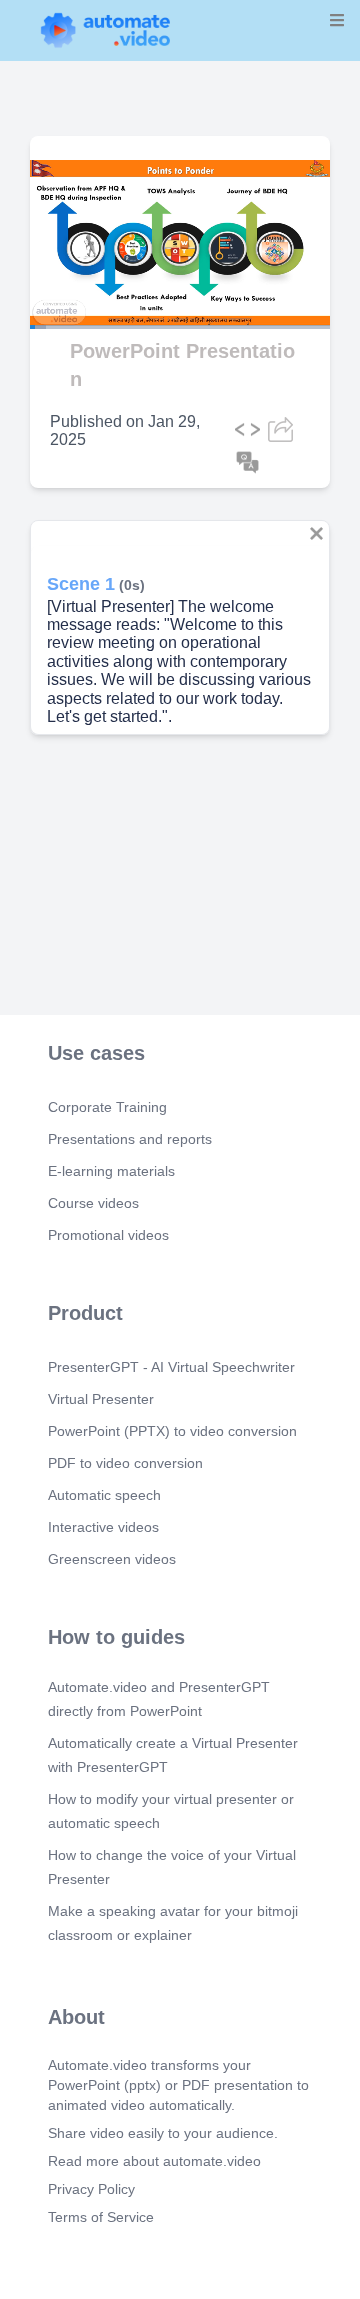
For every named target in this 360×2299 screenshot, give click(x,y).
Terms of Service (101, 2217)
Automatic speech (104, 1495)
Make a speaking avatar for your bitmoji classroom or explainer (173, 1923)
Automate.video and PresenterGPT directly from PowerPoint (159, 1699)
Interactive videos (103, 1527)
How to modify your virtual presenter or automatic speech (171, 1811)
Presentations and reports (130, 1139)
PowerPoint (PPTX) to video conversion (172, 1431)
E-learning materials (111, 1171)
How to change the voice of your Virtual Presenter (172, 1867)
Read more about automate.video (154, 2161)
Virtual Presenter (101, 1399)
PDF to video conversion (125, 1463)
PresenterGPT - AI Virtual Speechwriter (171, 1367)
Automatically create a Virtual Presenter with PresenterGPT (173, 1755)
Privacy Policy (91, 2189)
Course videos (93, 1203)
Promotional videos (108, 1235)
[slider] (99, 271)
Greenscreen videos (112, 1559)
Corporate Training (107, 1107)
